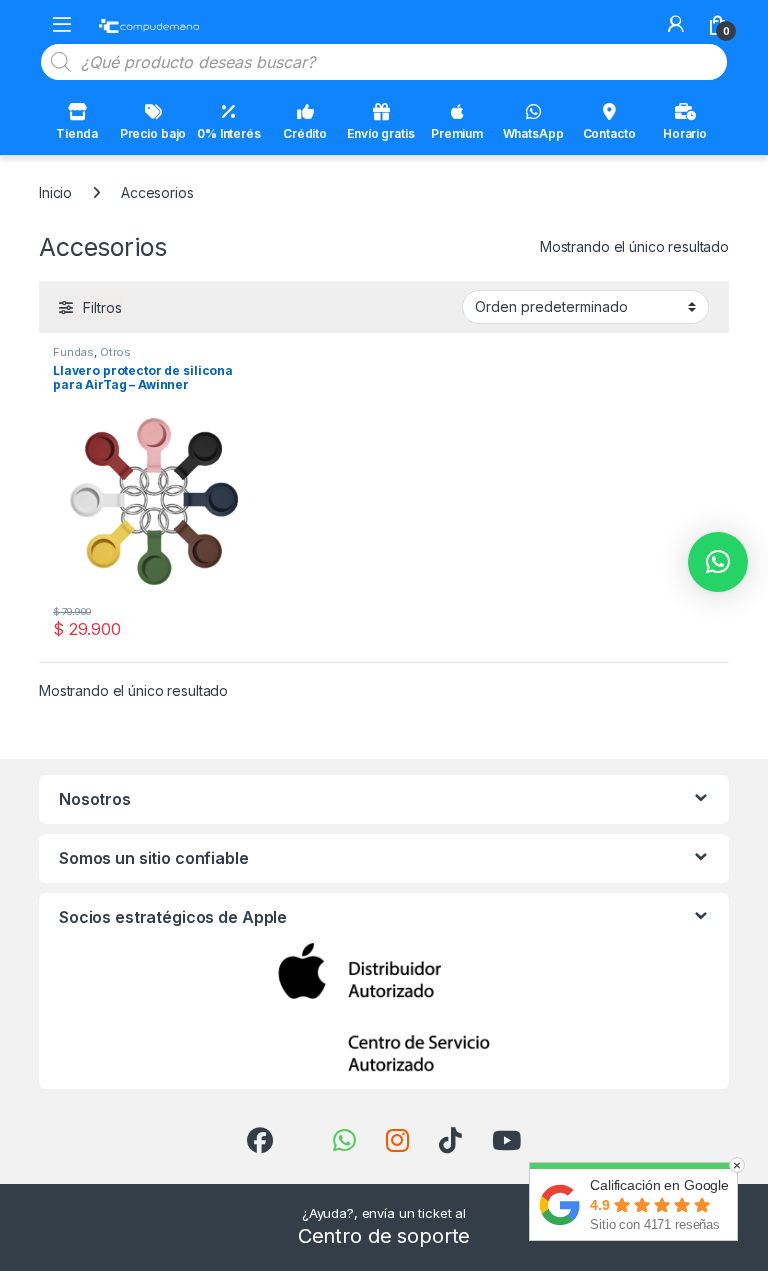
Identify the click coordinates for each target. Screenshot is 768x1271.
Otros (115, 352)
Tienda (76, 133)
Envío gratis (380, 133)
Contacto (609, 133)
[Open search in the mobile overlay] (384, 62)
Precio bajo (153, 133)
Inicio (55, 192)
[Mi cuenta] (676, 24)
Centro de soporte (384, 1236)
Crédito (305, 133)
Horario (685, 133)
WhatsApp (533, 133)
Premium (457, 133)
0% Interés (229, 133)
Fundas (73, 352)
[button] (718, 562)
